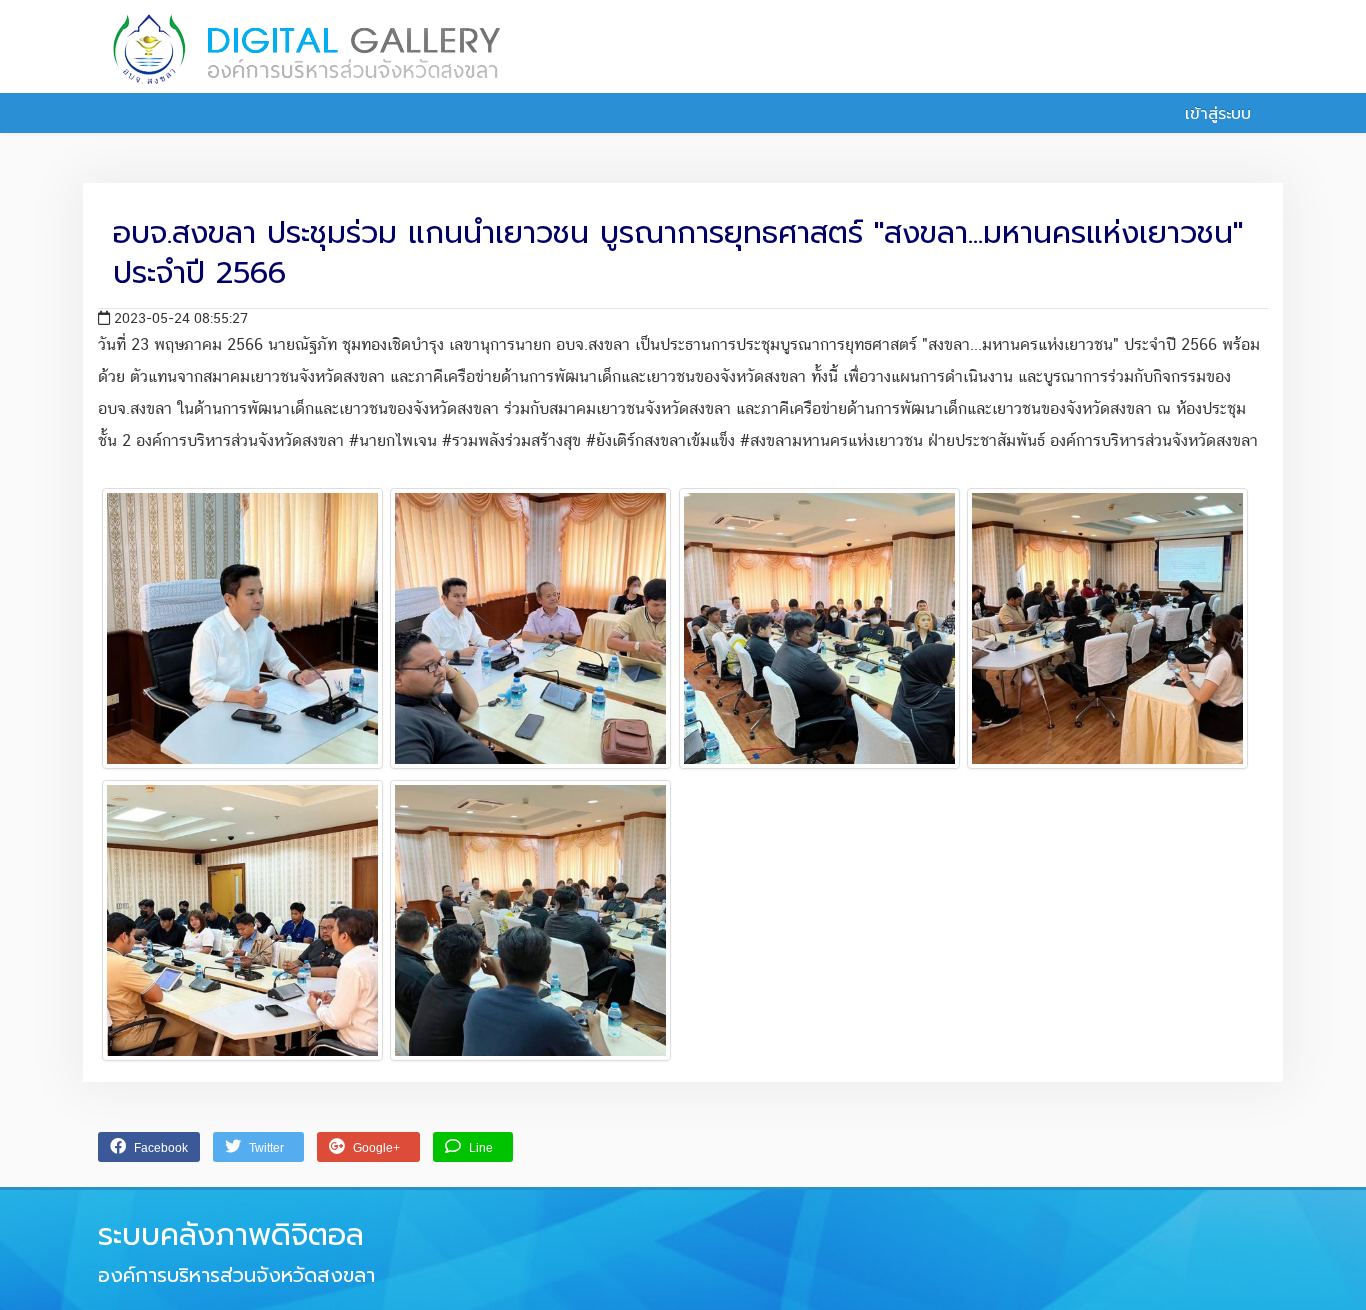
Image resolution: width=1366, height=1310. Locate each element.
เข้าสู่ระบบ (1215, 114)
